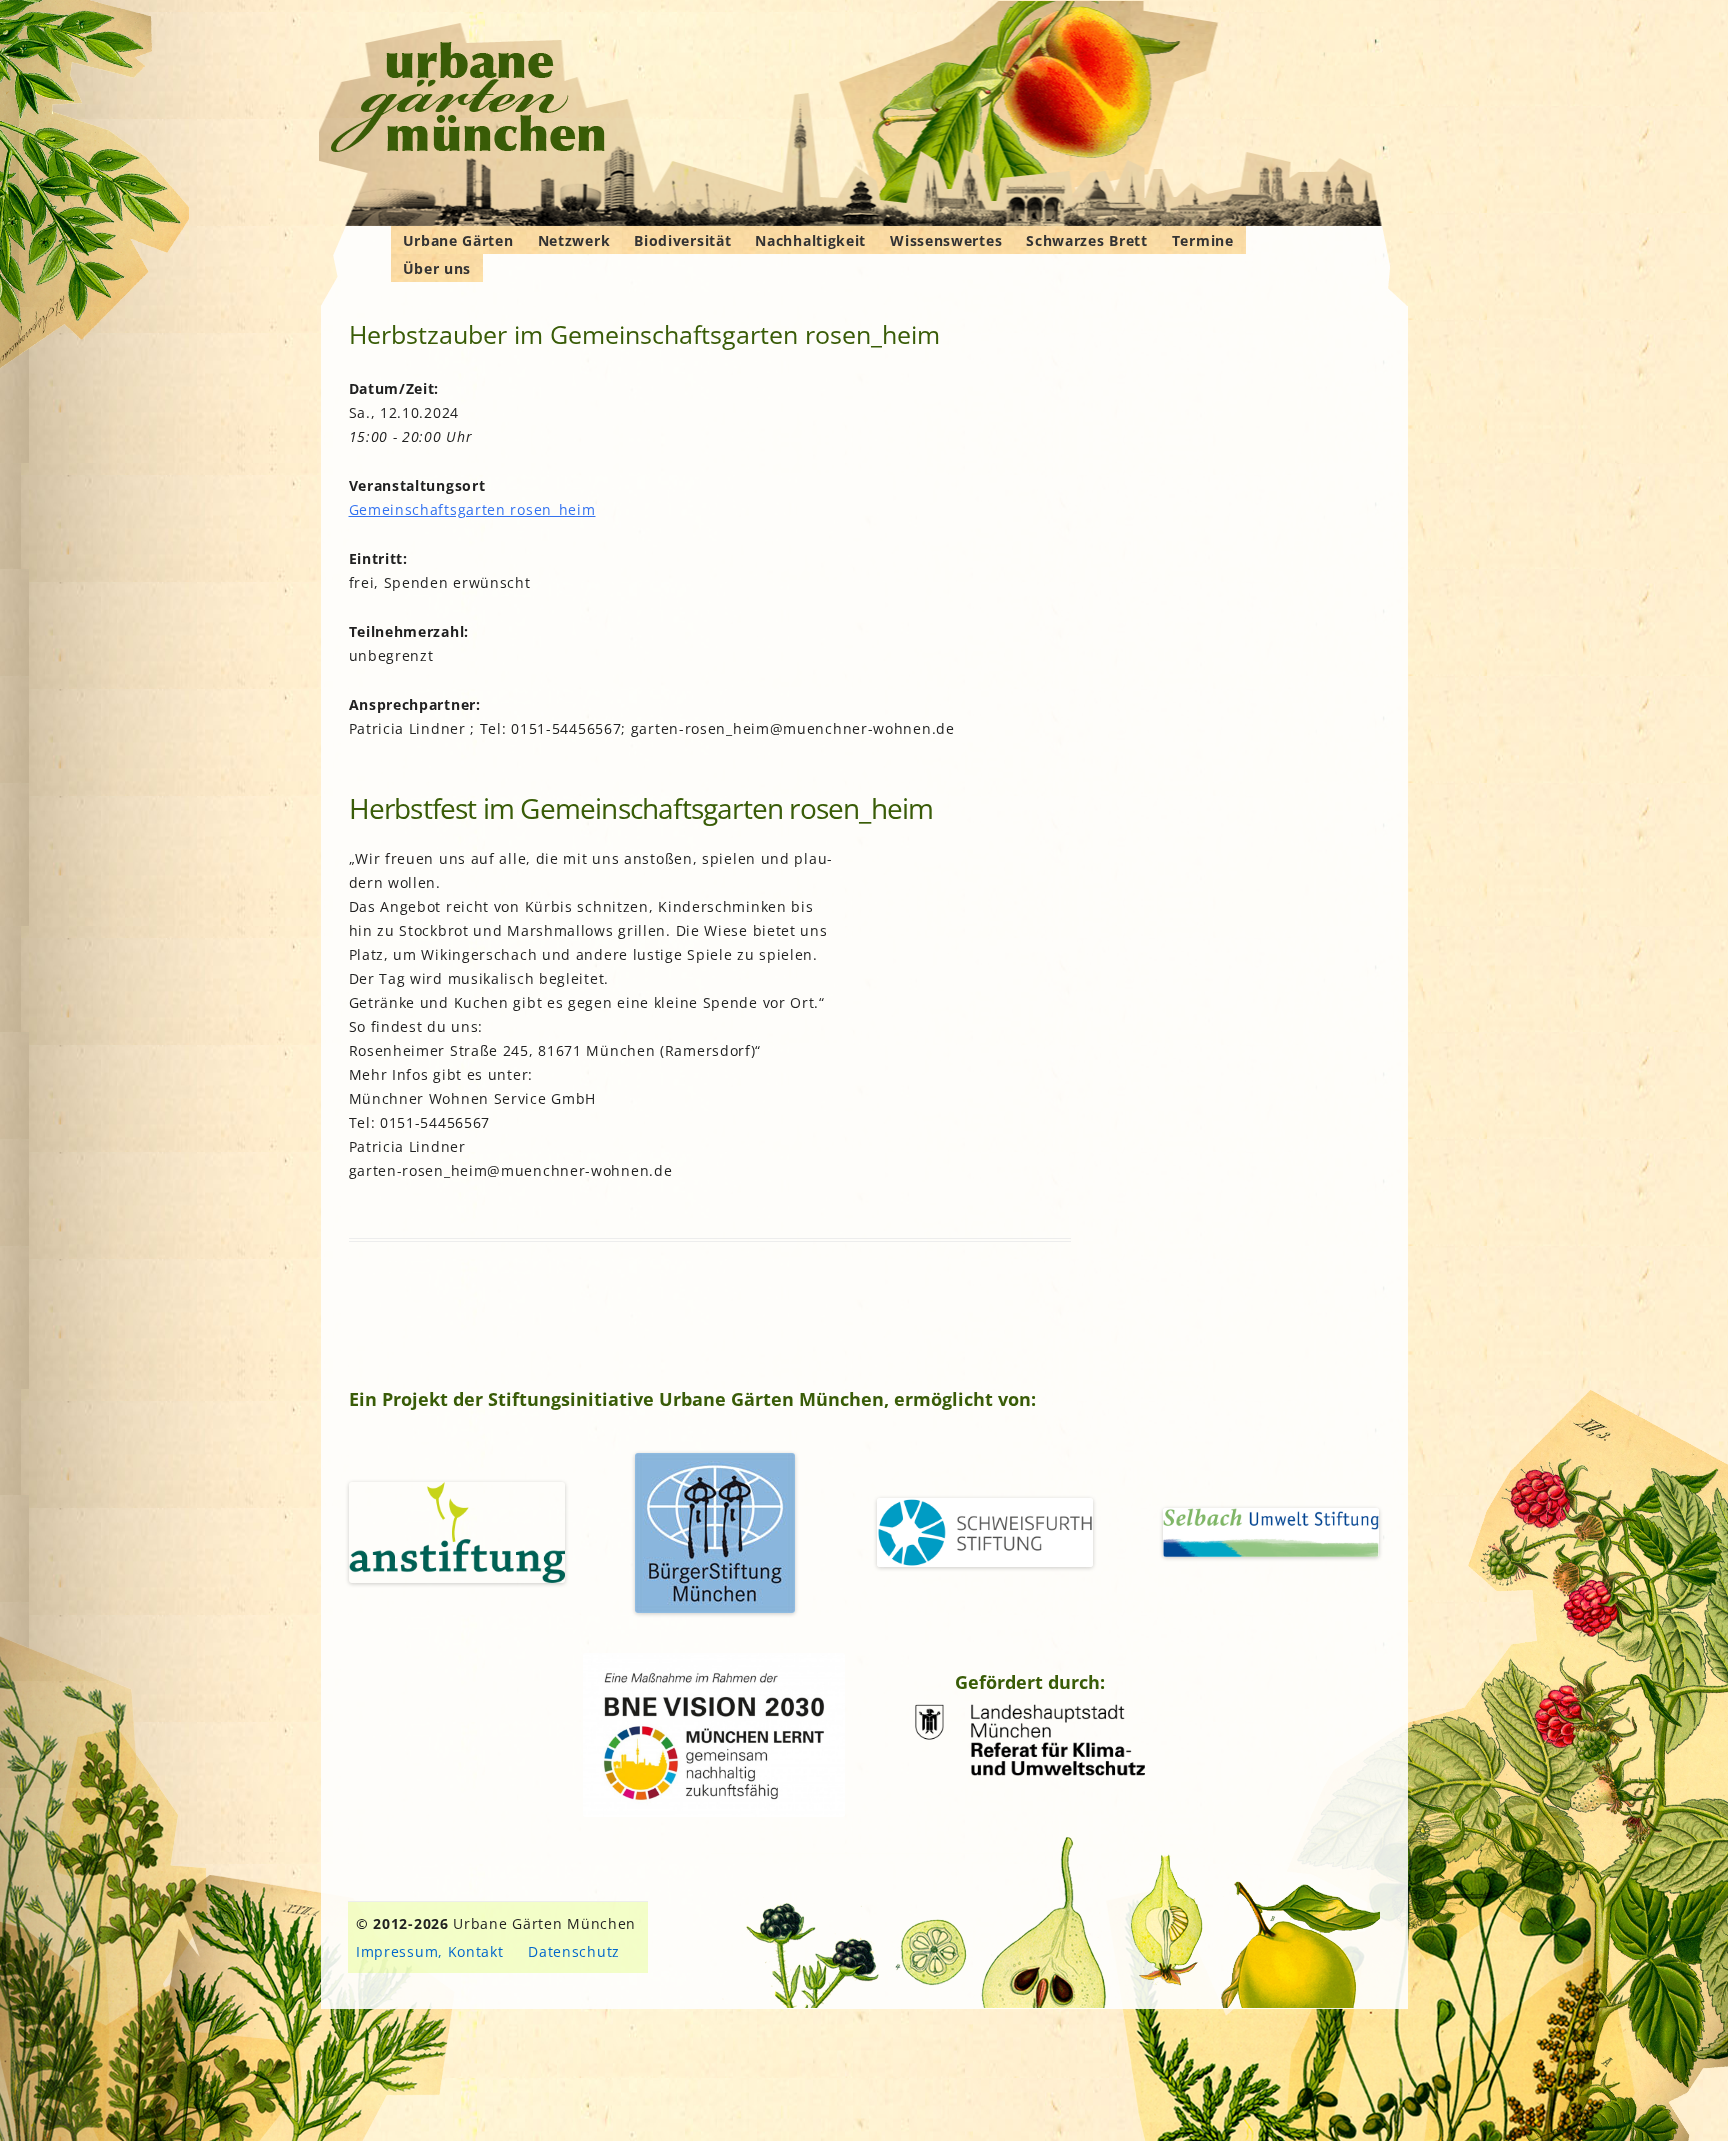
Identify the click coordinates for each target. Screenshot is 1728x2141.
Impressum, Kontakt (430, 1951)
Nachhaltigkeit (810, 240)
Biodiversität (682, 240)
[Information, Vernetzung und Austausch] (468, 100)
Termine (1203, 240)
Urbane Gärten (458, 240)
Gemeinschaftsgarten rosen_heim (472, 509)
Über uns (437, 268)
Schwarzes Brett (1087, 240)
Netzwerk (574, 240)
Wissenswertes (946, 240)
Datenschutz (574, 1951)
